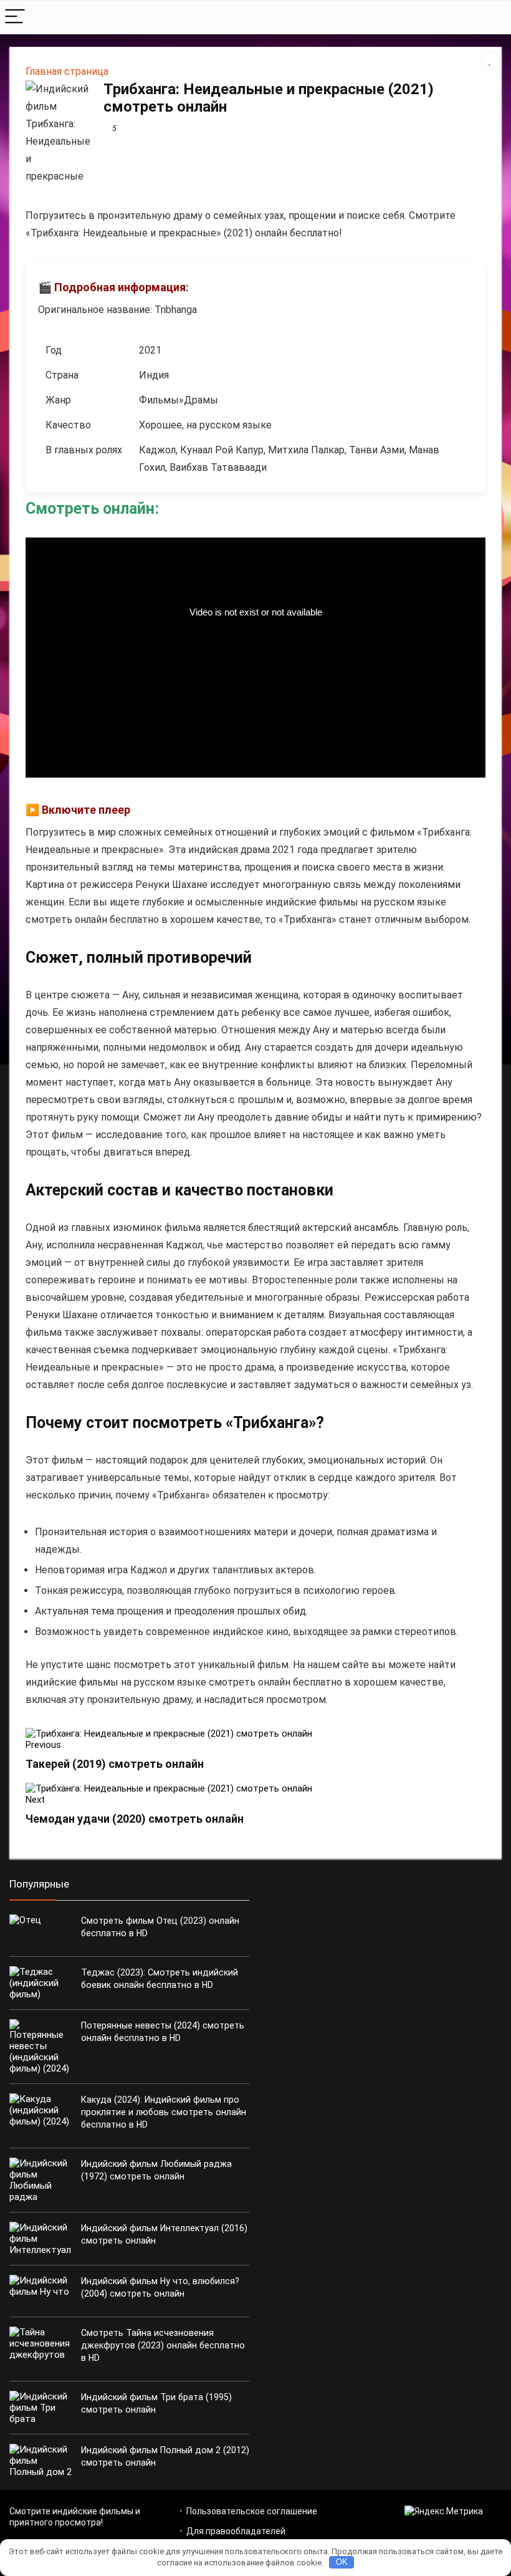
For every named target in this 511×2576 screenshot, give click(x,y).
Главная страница (67, 71)
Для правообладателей (236, 2531)
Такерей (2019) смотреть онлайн (115, 1764)
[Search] (492, 17)
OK (342, 2562)
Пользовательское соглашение (252, 2511)
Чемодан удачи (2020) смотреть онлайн (135, 1819)
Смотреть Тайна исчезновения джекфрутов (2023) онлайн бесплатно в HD (163, 2345)
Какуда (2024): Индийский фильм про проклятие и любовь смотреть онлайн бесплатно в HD (164, 2112)
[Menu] (15, 17)
